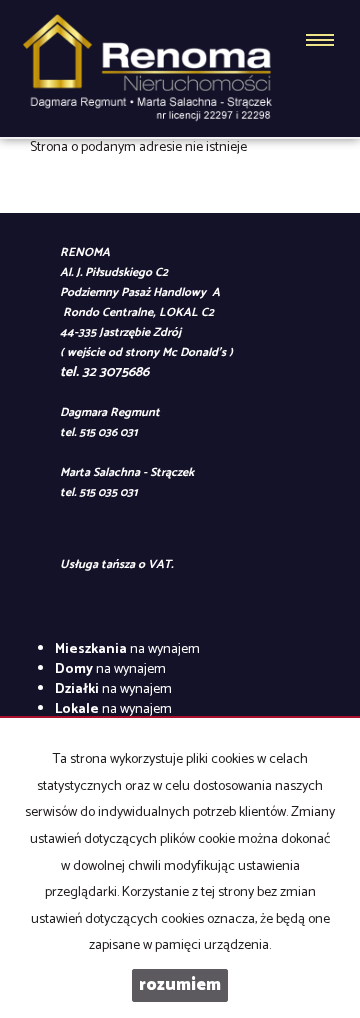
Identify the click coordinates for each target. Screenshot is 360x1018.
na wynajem (127, 649)
